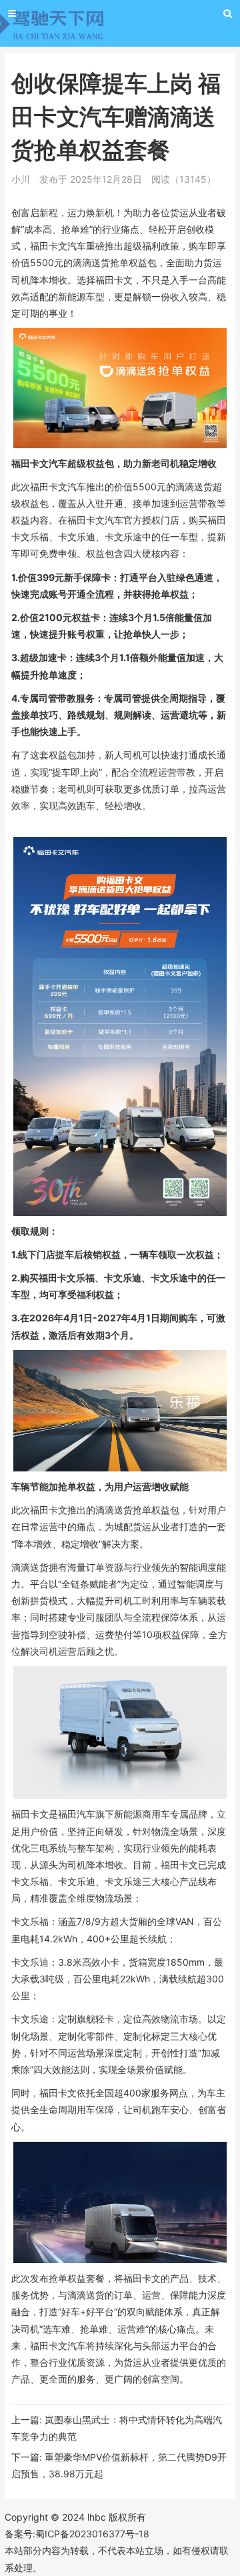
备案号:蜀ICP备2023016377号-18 (77, 2534)
